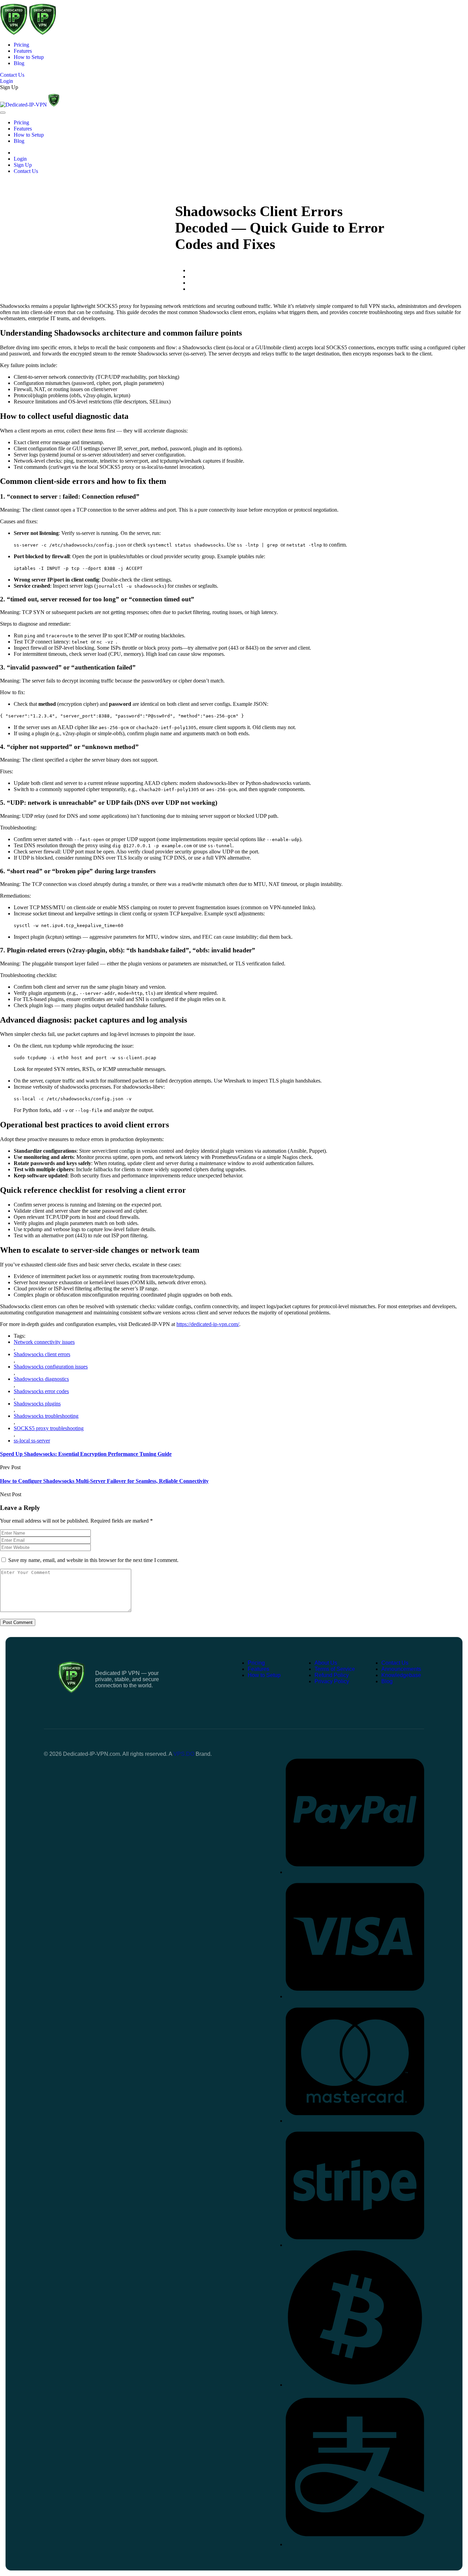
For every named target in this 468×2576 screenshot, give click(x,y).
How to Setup (29, 57)
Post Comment (18, 1622)
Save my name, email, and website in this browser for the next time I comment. (93, 1560)
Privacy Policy (332, 1681)
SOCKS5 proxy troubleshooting (49, 1428)
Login (20, 159)
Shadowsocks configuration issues (51, 1367)
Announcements (401, 1669)
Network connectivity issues (44, 1342)
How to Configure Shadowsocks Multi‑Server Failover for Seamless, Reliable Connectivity (104, 1481)
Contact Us (26, 171)
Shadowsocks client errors (42, 1354)
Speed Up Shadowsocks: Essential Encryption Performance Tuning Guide (86, 1454)
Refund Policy (332, 1675)
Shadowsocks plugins (37, 1404)
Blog (19, 63)
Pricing (21, 45)
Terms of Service (335, 1669)
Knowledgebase (401, 1675)
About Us (326, 1663)
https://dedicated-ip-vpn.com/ (208, 1324)
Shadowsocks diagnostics (41, 1379)
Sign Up (9, 87)
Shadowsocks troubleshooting (46, 1416)
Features (23, 51)
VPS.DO (184, 1754)
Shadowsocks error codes (41, 1391)
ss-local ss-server (32, 1441)
